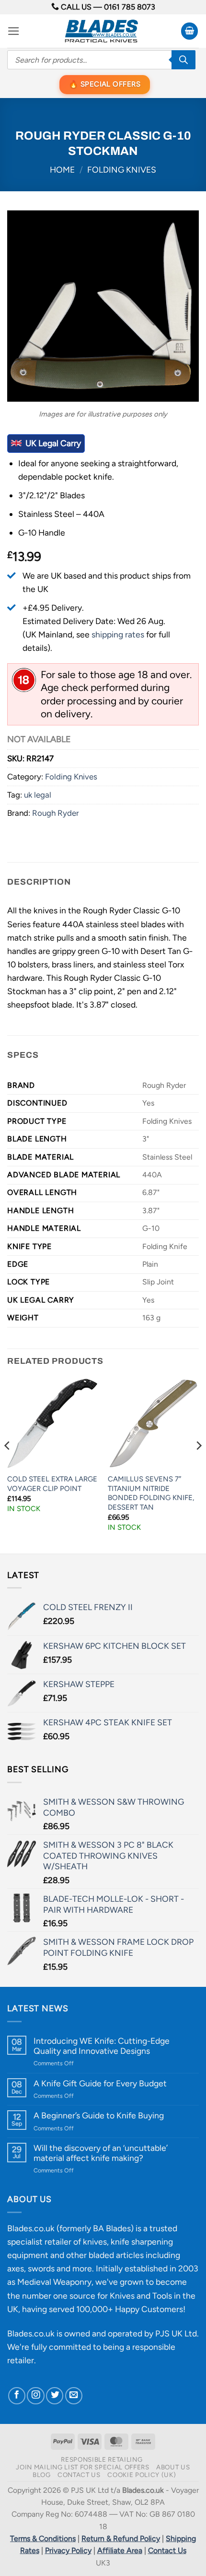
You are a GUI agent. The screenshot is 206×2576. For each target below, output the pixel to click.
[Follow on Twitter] (55, 2396)
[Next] (198, 1465)
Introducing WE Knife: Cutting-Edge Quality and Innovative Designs (102, 2046)
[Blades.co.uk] (101, 31)
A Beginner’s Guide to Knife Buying (99, 2115)
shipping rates (118, 634)
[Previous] (8, 1465)
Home (62, 170)
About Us (173, 2467)
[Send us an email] (74, 2396)
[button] (14, 31)
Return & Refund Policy (121, 2538)
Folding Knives (122, 170)
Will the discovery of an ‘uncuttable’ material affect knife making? (101, 2153)
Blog (42, 2475)
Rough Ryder (56, 813)
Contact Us (79, 2475)
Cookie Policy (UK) (142, 2475)
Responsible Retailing (102, 2459)
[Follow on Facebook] (17, 2396)
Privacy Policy (68, 2550)
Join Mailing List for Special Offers (82, 2467)
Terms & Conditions (43, 2538)
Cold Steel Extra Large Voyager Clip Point (52, 1484)
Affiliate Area (120, 2550)
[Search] (183, 60)
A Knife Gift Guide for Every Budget (100, 2083)
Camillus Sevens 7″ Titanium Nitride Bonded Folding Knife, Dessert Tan (151, 1493)
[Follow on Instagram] (35, 2396)
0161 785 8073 (130, 7)
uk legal (38, 795)
